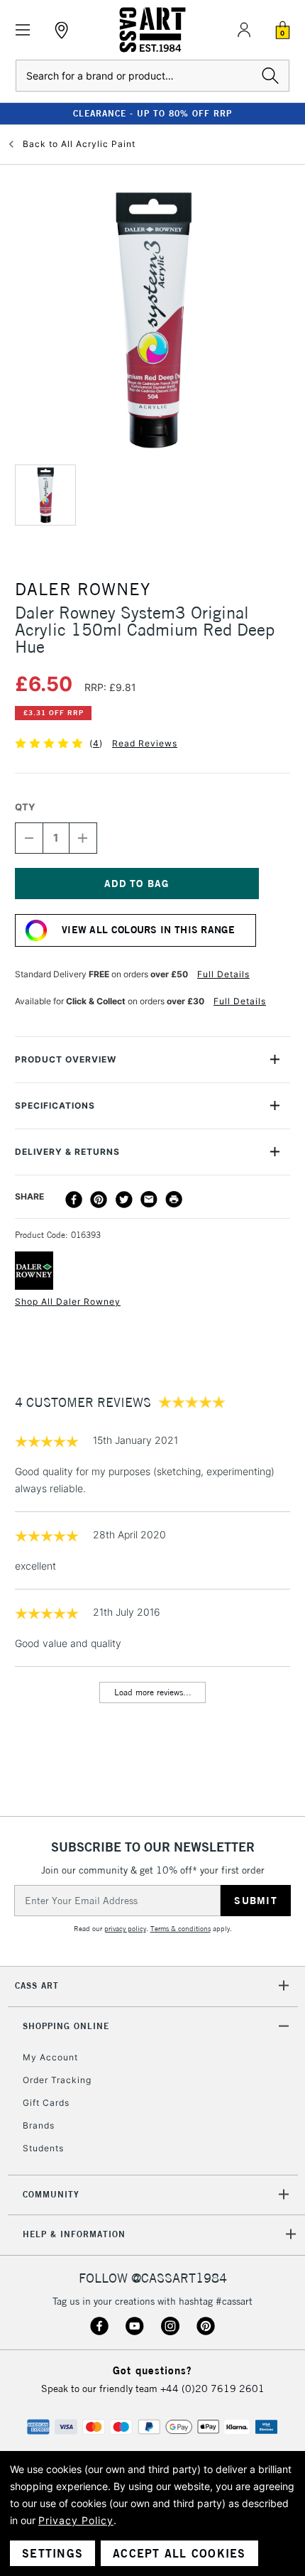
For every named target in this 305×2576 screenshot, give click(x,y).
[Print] (174, 1200)
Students (43, 2148)
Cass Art (37, 1985)
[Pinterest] (99, 1200)
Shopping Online (66, 2026)
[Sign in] (244, 30)
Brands (39, 2125)
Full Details (223, 974)
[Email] (149, 1200)
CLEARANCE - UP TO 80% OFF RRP (152, 113)
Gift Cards (46, 2103)
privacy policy (125, 1929)
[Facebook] (74, 1200)
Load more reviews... (153, 1692)
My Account (50, 2057)
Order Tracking (57, 2080)
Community (51, 2194)
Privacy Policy (76, 2520)
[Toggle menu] (23, 30)
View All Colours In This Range (148, 930)
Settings (52, 2553)
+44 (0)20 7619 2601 (212, 2388)
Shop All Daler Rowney (68, 1301)
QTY (25, 807)
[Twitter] (124, 1200)
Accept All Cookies (179, 2553)
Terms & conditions (181, 1929)
